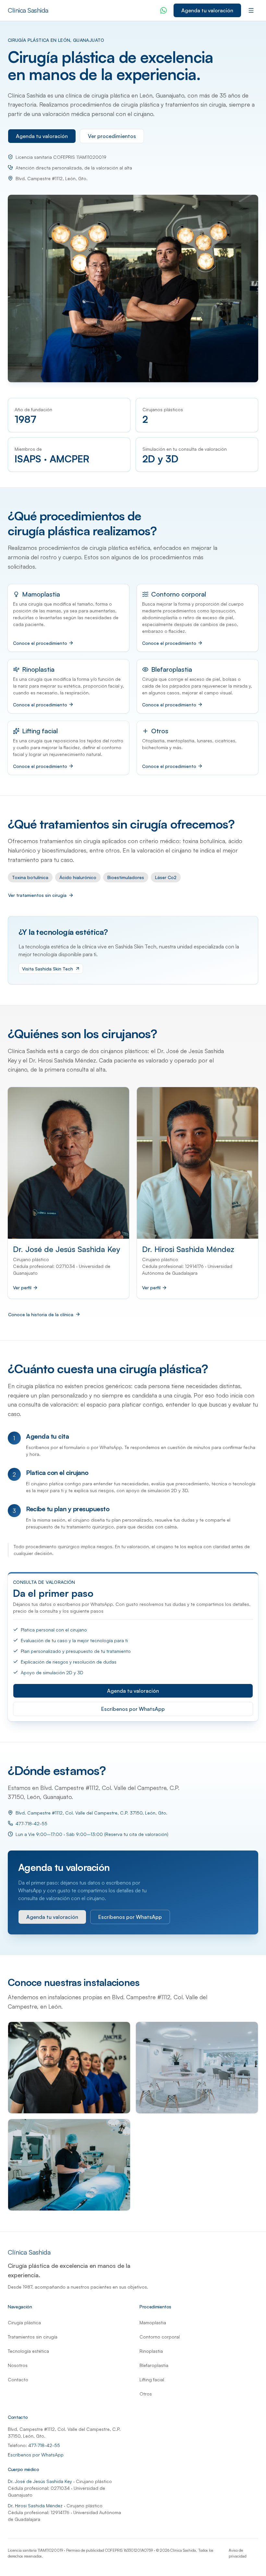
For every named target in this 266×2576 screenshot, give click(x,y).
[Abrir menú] (251, 10)
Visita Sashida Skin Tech (48, 969)
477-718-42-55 (31, 1823)
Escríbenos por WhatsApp (133, 1709)
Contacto (18, 2379)
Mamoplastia (41, 594)
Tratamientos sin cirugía (33, 2337)
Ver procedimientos (112, 136)
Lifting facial (40, 731)
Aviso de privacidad (238, 2553)
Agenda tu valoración (207, 10)
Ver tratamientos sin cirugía (37, 895)
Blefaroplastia (172, 669)
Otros (160, 731)
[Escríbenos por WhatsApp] (163, 10)
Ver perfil (22, 1288)
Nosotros (18, 2365)
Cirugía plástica (24, 2322)
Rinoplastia (38, 669)
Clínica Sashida (28, 10)
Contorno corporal (179, 594)
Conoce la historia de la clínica (41, 1314)
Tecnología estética (28, 2351)
